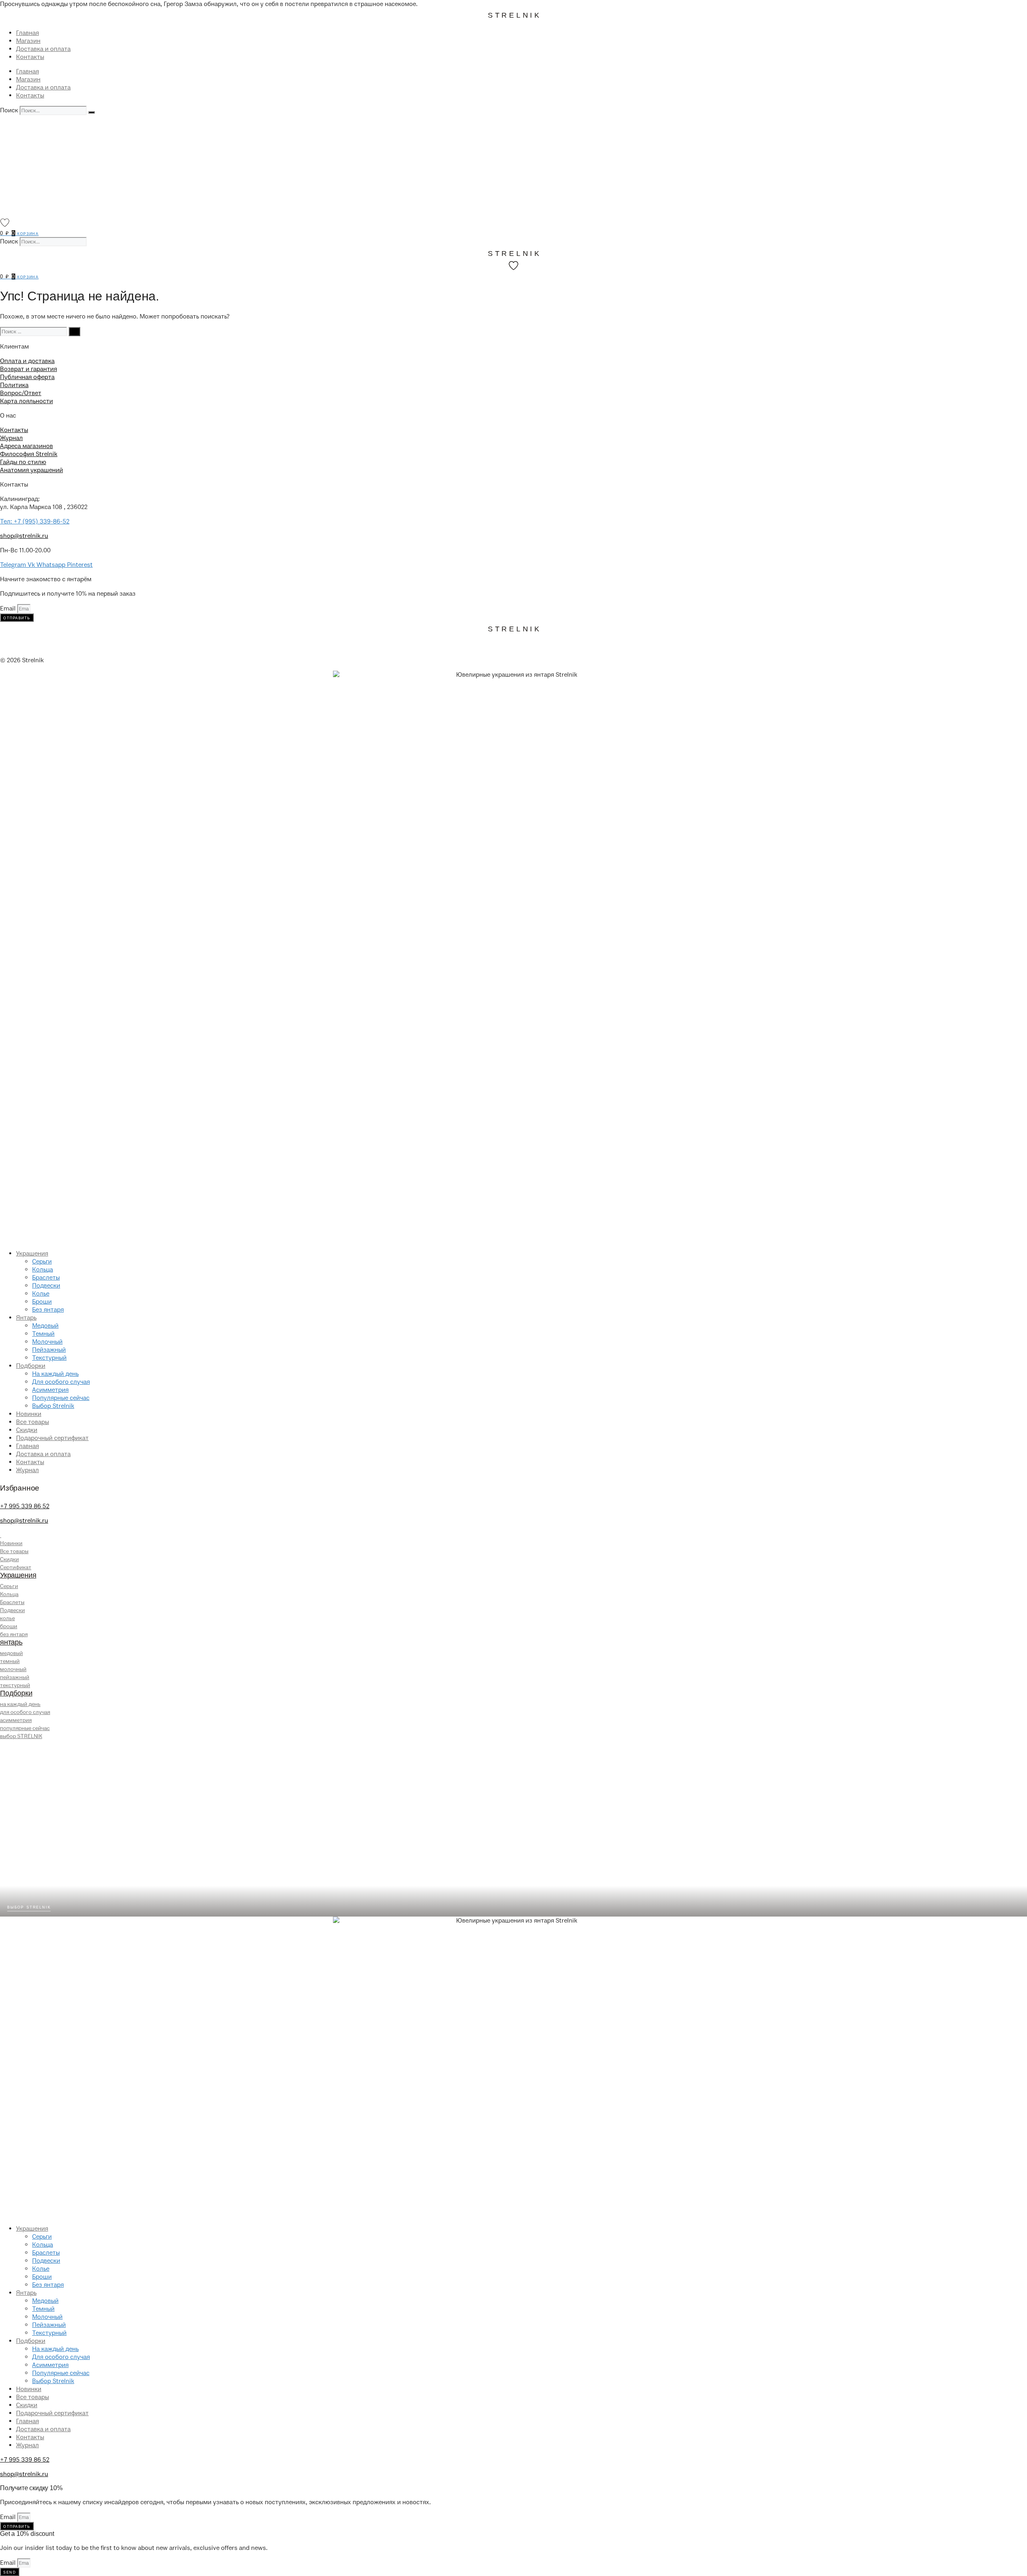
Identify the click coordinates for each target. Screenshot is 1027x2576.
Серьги (42, 1262)
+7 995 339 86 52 (25, 1506)
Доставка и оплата (43, 49)
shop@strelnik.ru (24, 536)
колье (7, 1618)
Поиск (9, 110)
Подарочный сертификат (52, 1438)
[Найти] (74, 332)
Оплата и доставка (27, 361)
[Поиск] (91, 112)
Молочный (47, 1342)
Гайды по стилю (23, 462)
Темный (43, 1334)
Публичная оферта (27, 377)
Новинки (29, 1414)
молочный (13, 1669)
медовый (11, 1653)
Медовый (45, 1326)
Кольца (43, 1270)
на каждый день (20, 1704)
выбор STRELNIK (21, 1736)
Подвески (46, 1286)
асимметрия (16, 1720)
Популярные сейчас (61, 1398)
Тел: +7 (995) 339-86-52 (35, 521)
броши (9, 1626)
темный (10, 1661)
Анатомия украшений (31, 470)
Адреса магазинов (26, 446)
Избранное (20, 1488)
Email (9, 609)
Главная (27, 33)
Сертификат (16, 1567)
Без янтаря (48, 1310)
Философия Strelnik (29, 454)
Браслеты (46, 1278)
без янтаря (14, 1634)
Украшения (32, 1254)
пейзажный (15, 1677)
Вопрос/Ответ (21, 393)
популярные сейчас (25, 1728)
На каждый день (55, 1374)
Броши (42, 1302)
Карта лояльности (26, 401)
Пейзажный (49, 1350)
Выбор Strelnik (53, 1406)
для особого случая (25, 1712)
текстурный (15, 1685)
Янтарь (26, 1318)
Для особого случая (61, 1382)
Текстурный (49, 1358)
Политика (14, 385)
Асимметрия (50, 1390)
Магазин (28, 41)
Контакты (30, 57)
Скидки (27, 1430)
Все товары (32, 1422)
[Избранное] (5, 223)
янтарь (11, 1642)
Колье (41, 1294)
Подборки (31, 1366)
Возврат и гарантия (28, 369)
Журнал (11, 438)
